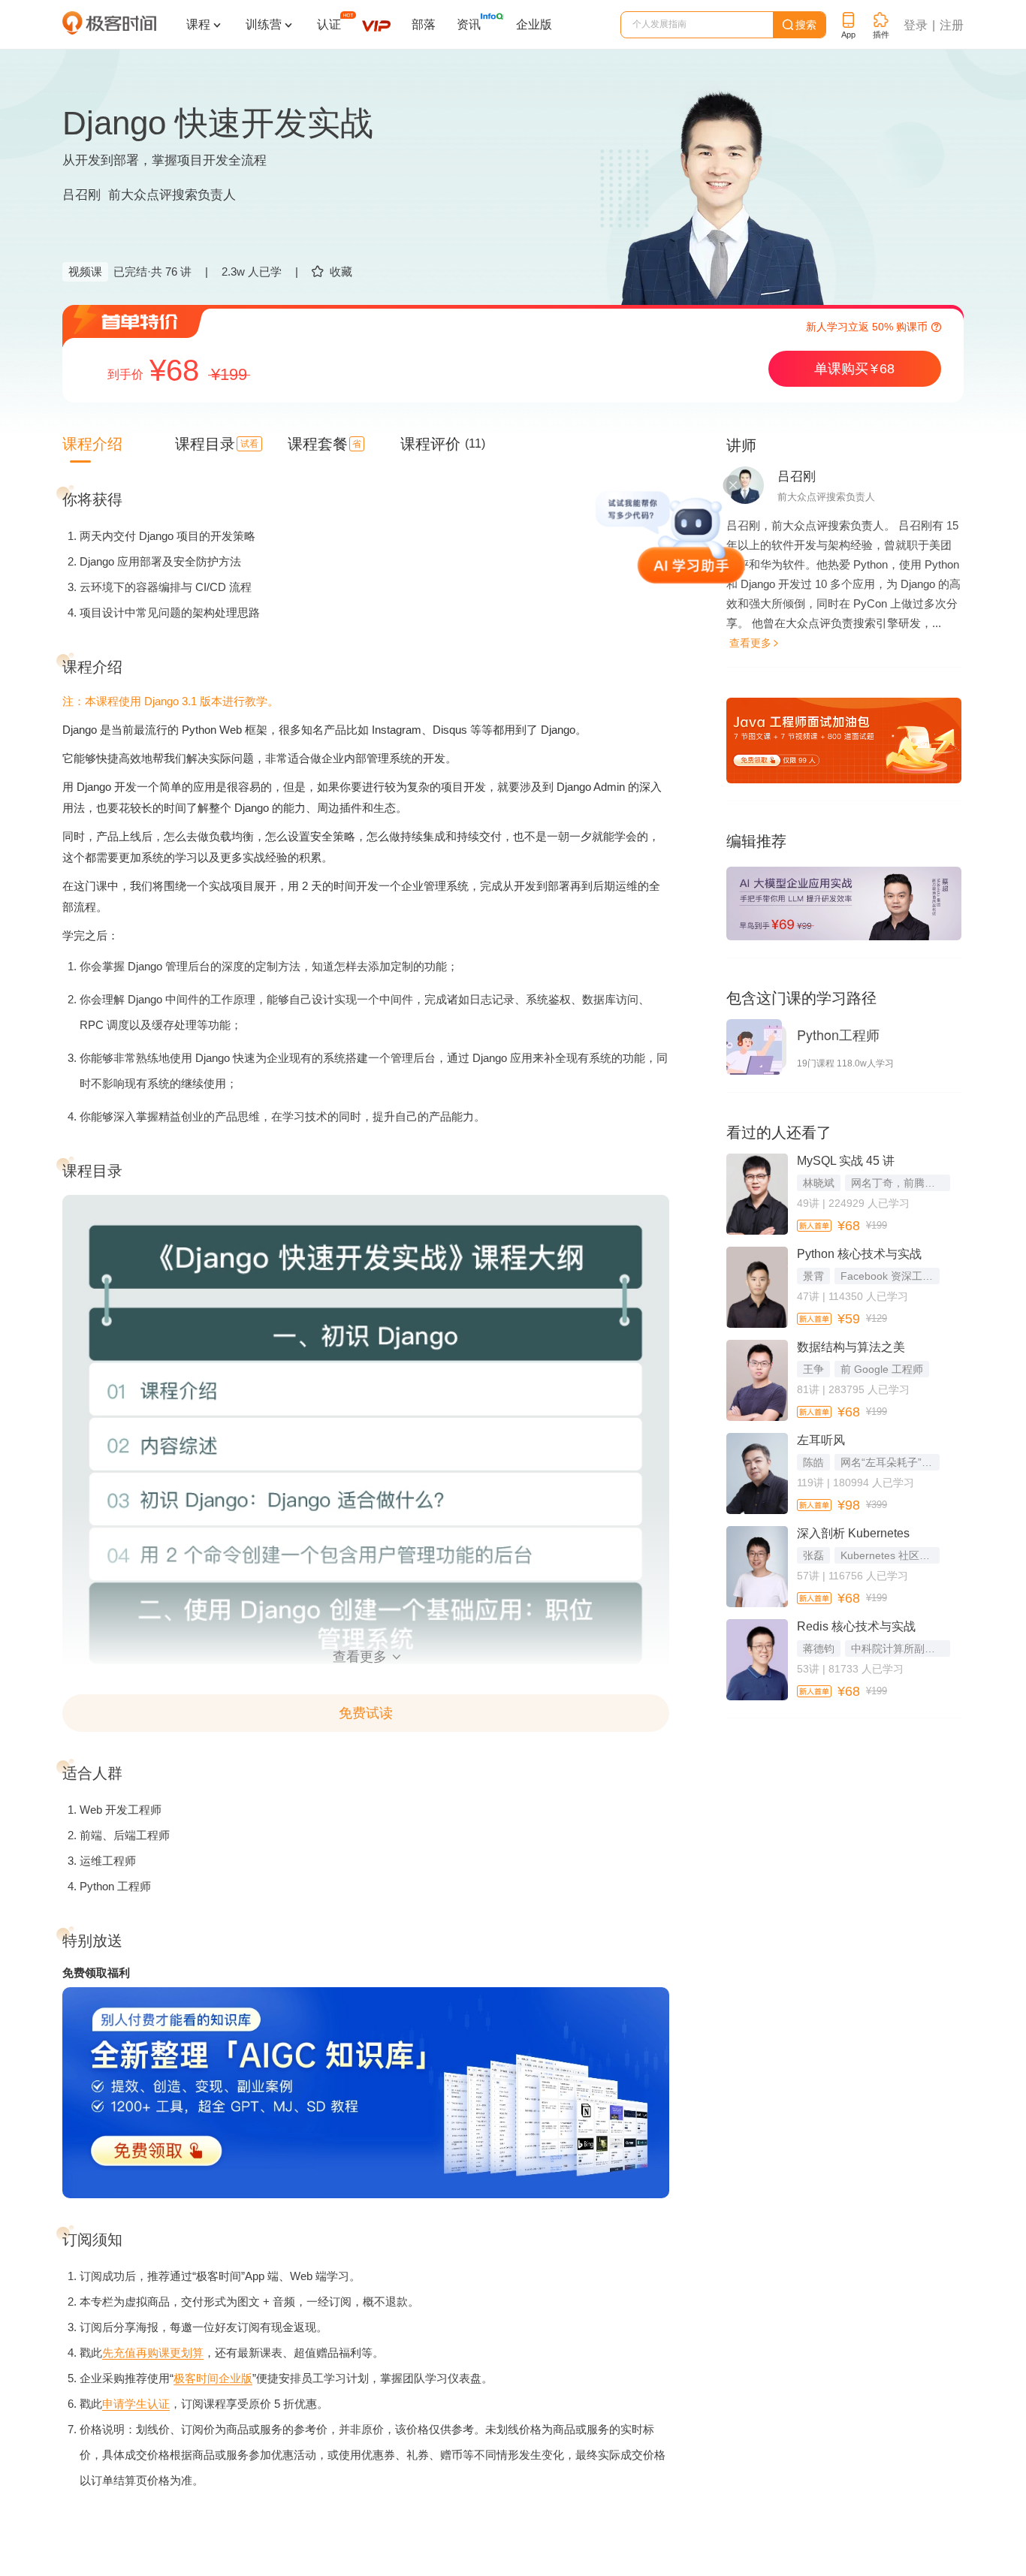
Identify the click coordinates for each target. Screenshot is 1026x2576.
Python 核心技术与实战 (859, 1254)
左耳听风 (821, 1440)
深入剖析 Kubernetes (853, 1533)
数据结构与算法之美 (851, 1347)
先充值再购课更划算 (153, 2353)
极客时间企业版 (213, 2378)
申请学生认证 (136, 2404)
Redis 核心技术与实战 (856, 1626)
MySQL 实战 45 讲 (846, 1161)
